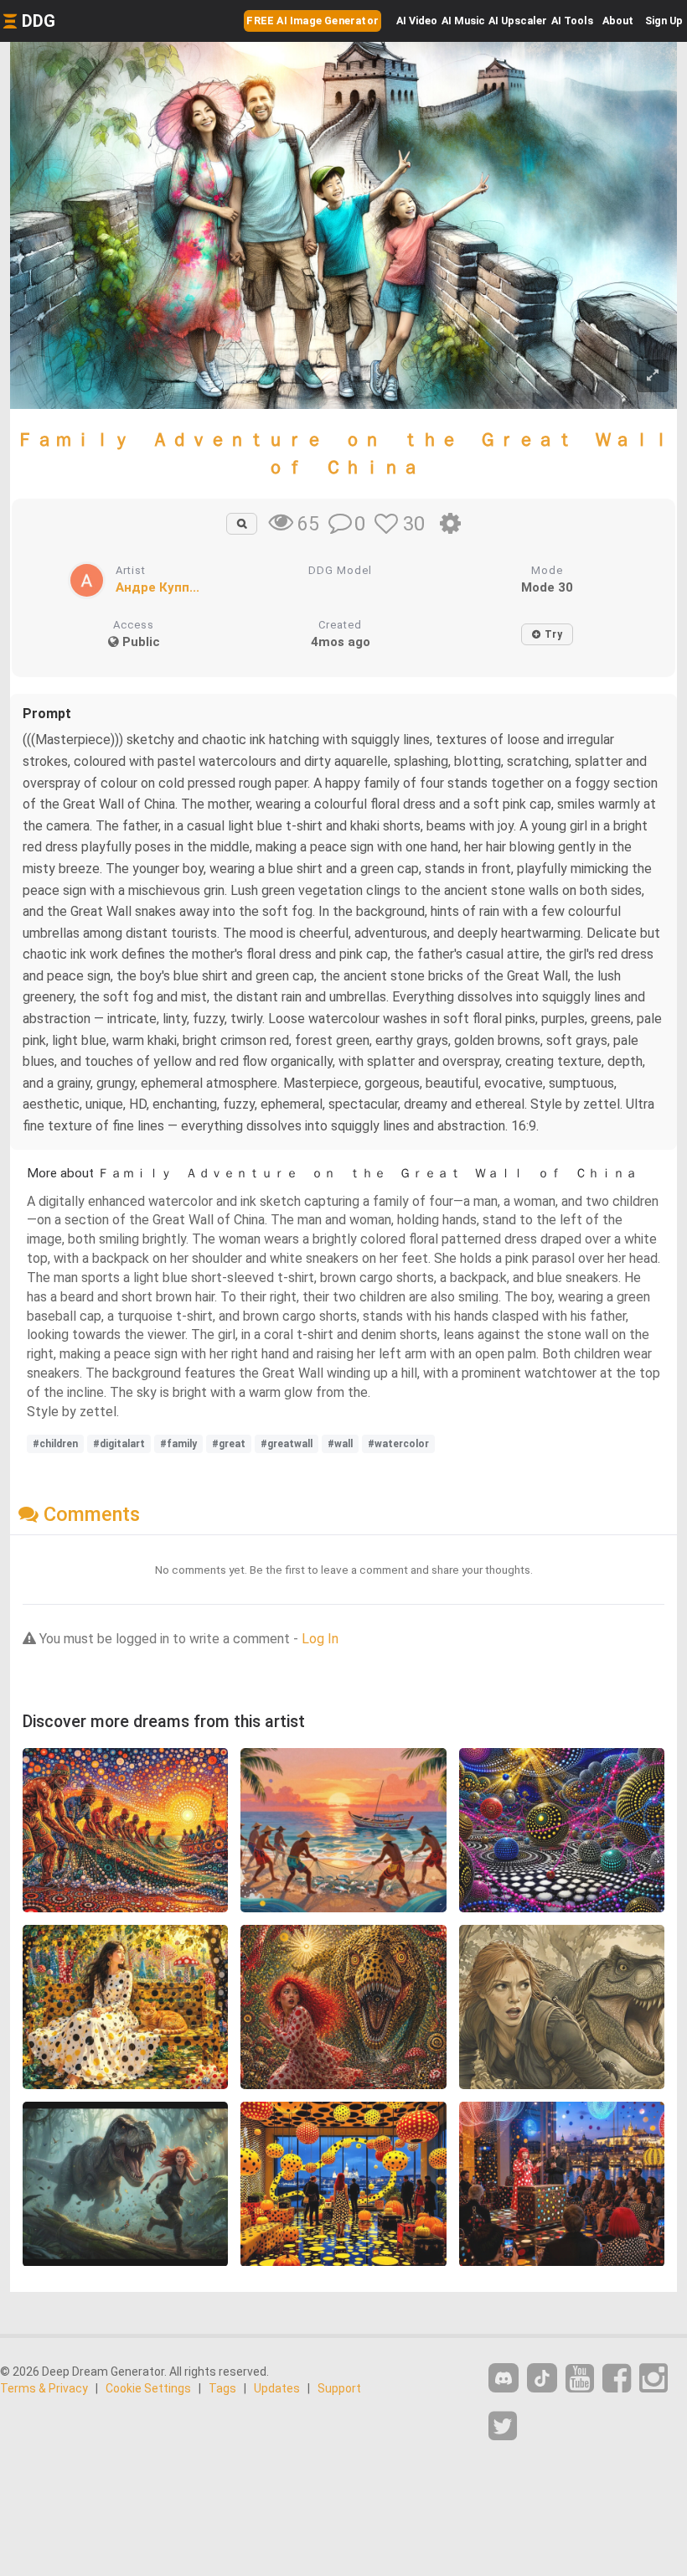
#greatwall (287, 1444)
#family (178, 1444)
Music (463, 21)
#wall (340, 1444)
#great (229, 1444)
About (618, 21)
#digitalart (119, 1444)
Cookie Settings (148, 2388)
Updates (277, 2388)
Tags (222, 2388)
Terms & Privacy (44, 2388)
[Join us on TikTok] (542, 2378)
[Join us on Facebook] (617, 2379)
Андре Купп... (158, 587)
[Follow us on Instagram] (653, 2379)
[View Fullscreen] (653, 376)
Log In (320, 1639)
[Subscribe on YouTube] (580, 2379)
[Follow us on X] (503, 2426)
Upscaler (518, 21)
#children (55, 1444)
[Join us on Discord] (504, 2378)
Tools (572, 21)
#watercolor (398, 1444)
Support (339, 2388)
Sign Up (664, 21)
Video (417, 21)
